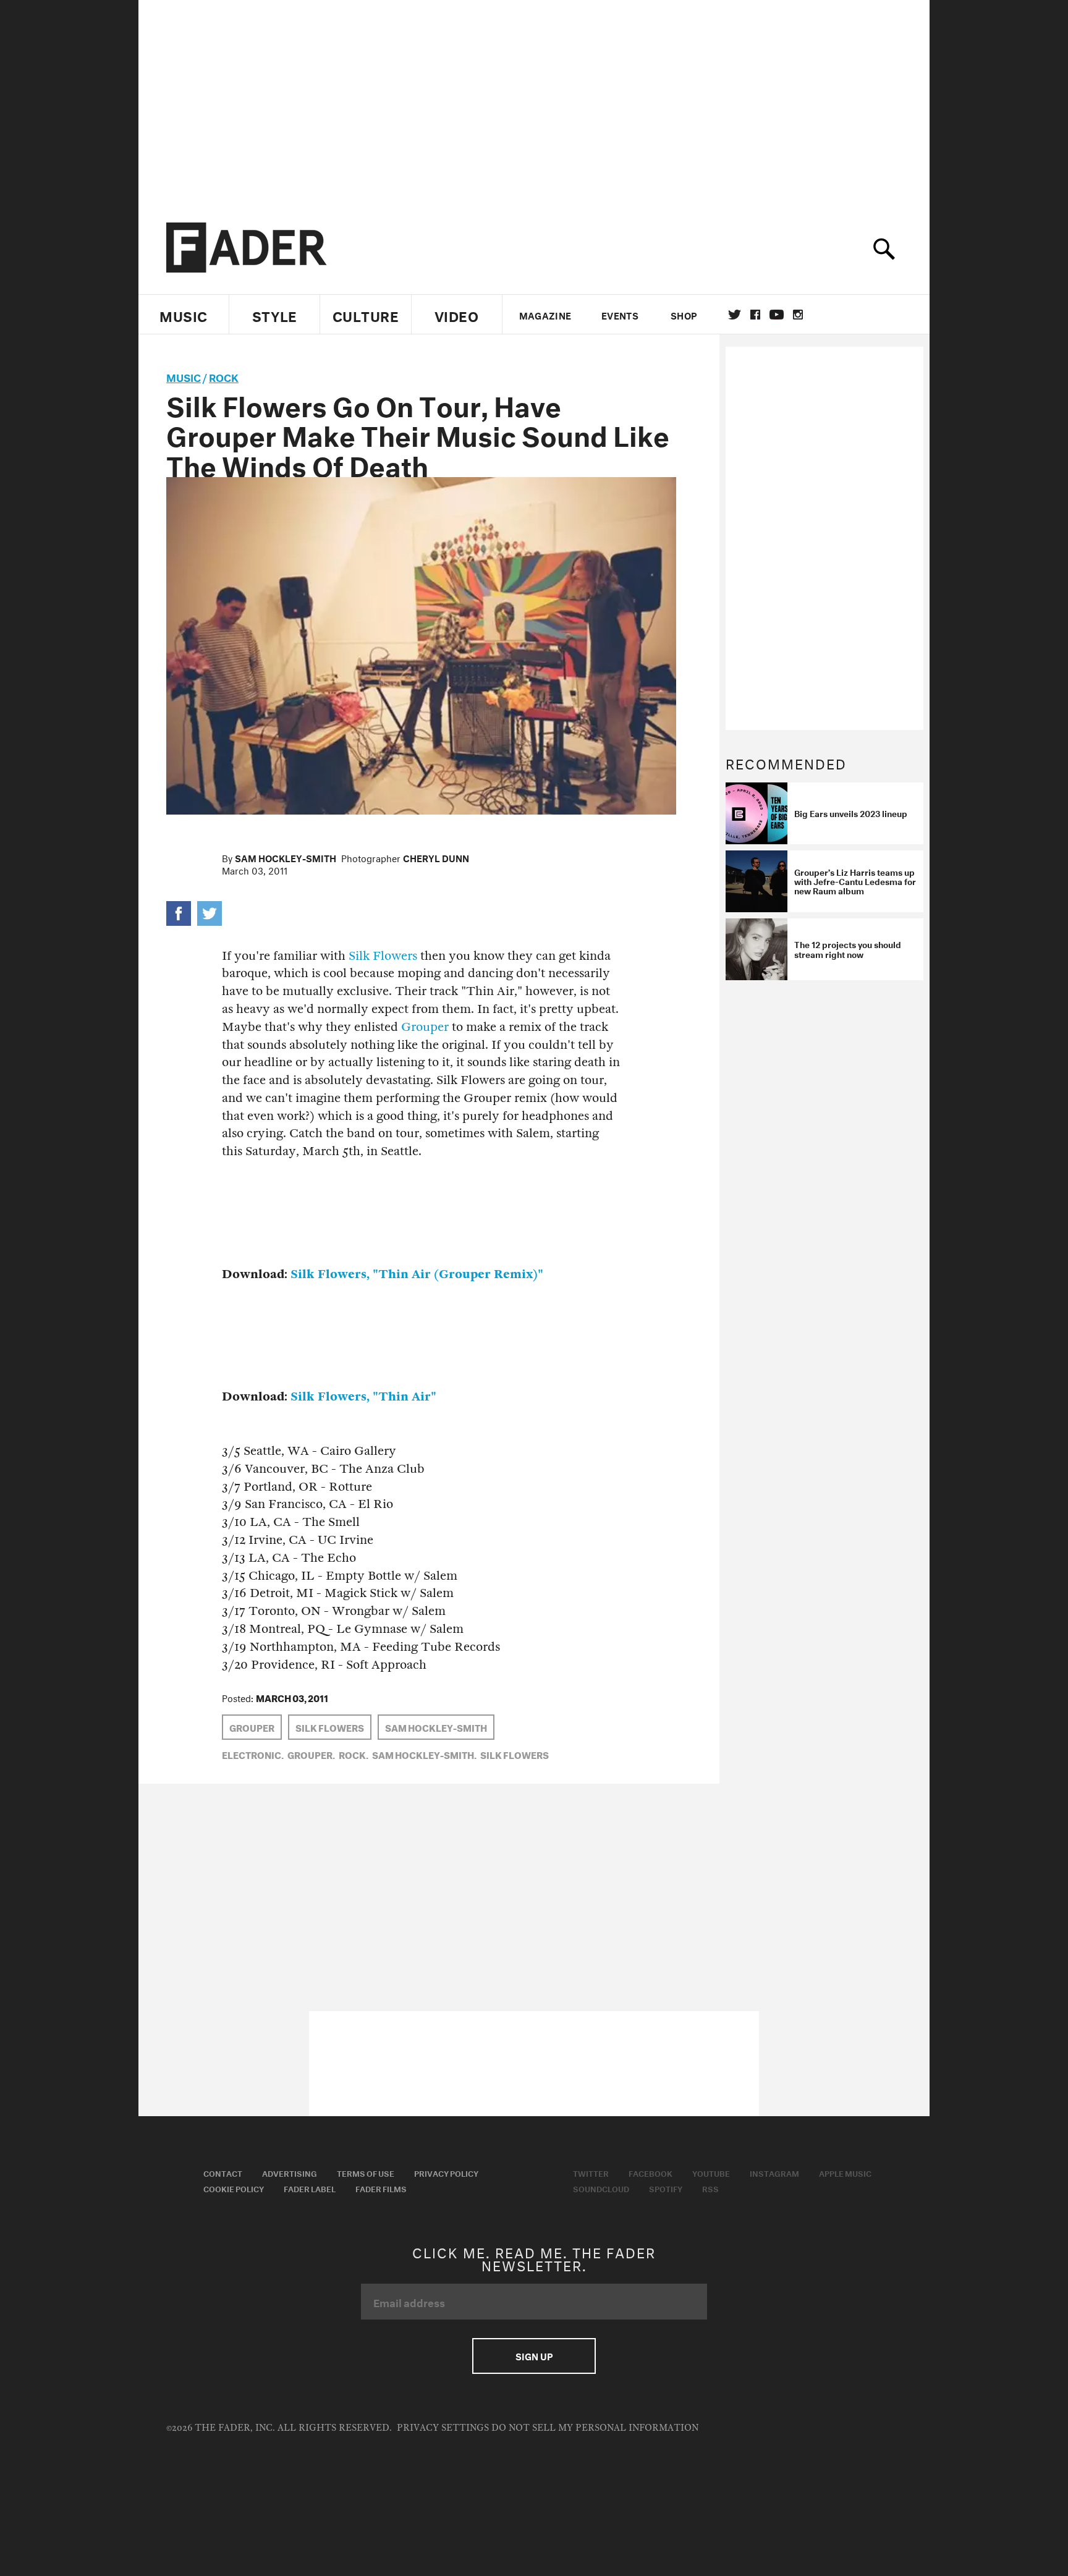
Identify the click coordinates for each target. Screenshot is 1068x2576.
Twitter (735, 315)
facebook (755, 315)
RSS (710, 2188)
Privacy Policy (446, 2172)
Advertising (290, 2172)
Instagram (774, 2172)
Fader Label (310, 2188)
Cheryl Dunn (436, 857)
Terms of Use (366, 2172)
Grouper (425, 1027)
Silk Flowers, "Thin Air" (363, 1396)
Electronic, (253, 1754)
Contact (223, 2172)
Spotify (666, 2188)
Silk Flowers (383, 956)
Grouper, (311, 1754)
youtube (777, 315)
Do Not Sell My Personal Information (595, 2428)
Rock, (354, 1754)
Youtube (711, 2172)
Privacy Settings (443, 2428)
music (184, 376)
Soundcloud (601, 2188)
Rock (224, 376)
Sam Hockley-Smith (286, 857)
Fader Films (381, 2188)
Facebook (651, 2172)
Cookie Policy (234, 2188)
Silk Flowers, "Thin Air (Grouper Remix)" (417, 1274)
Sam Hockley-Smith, (424, 1754)
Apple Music (845, 2172)
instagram (798, 315)
